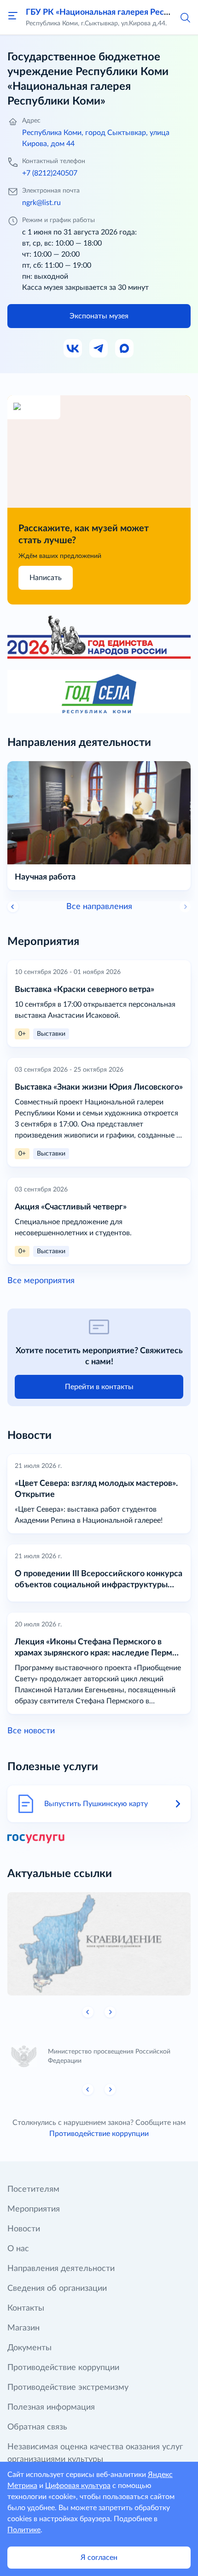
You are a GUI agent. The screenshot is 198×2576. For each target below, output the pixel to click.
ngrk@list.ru (41, 203)
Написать (46, 578)
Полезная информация (51, 2407)
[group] (99, 1944)
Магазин (23, 2328)
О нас (18, 2249)
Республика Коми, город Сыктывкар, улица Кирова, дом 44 (96, 138)
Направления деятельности (61, 2269)
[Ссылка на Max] (125, 349)
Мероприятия (34, 2209)
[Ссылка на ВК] (73, 349)
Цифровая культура (78, 2486)
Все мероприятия (41, 1281)
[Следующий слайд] (110, 2012)
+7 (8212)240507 (50, 173)
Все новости (31, 1731)
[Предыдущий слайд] (13, 907)
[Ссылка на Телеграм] (99, 349)
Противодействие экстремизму (68, 2388)
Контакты (26, 2308)
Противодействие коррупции (99, 2134)
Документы (29, 2348)
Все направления (99, 907)
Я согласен (99, 2558)
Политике (24, 2530)
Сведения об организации (57, 2288)
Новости (24, 2229)
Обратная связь (37, 2427)
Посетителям (33, 2189)
